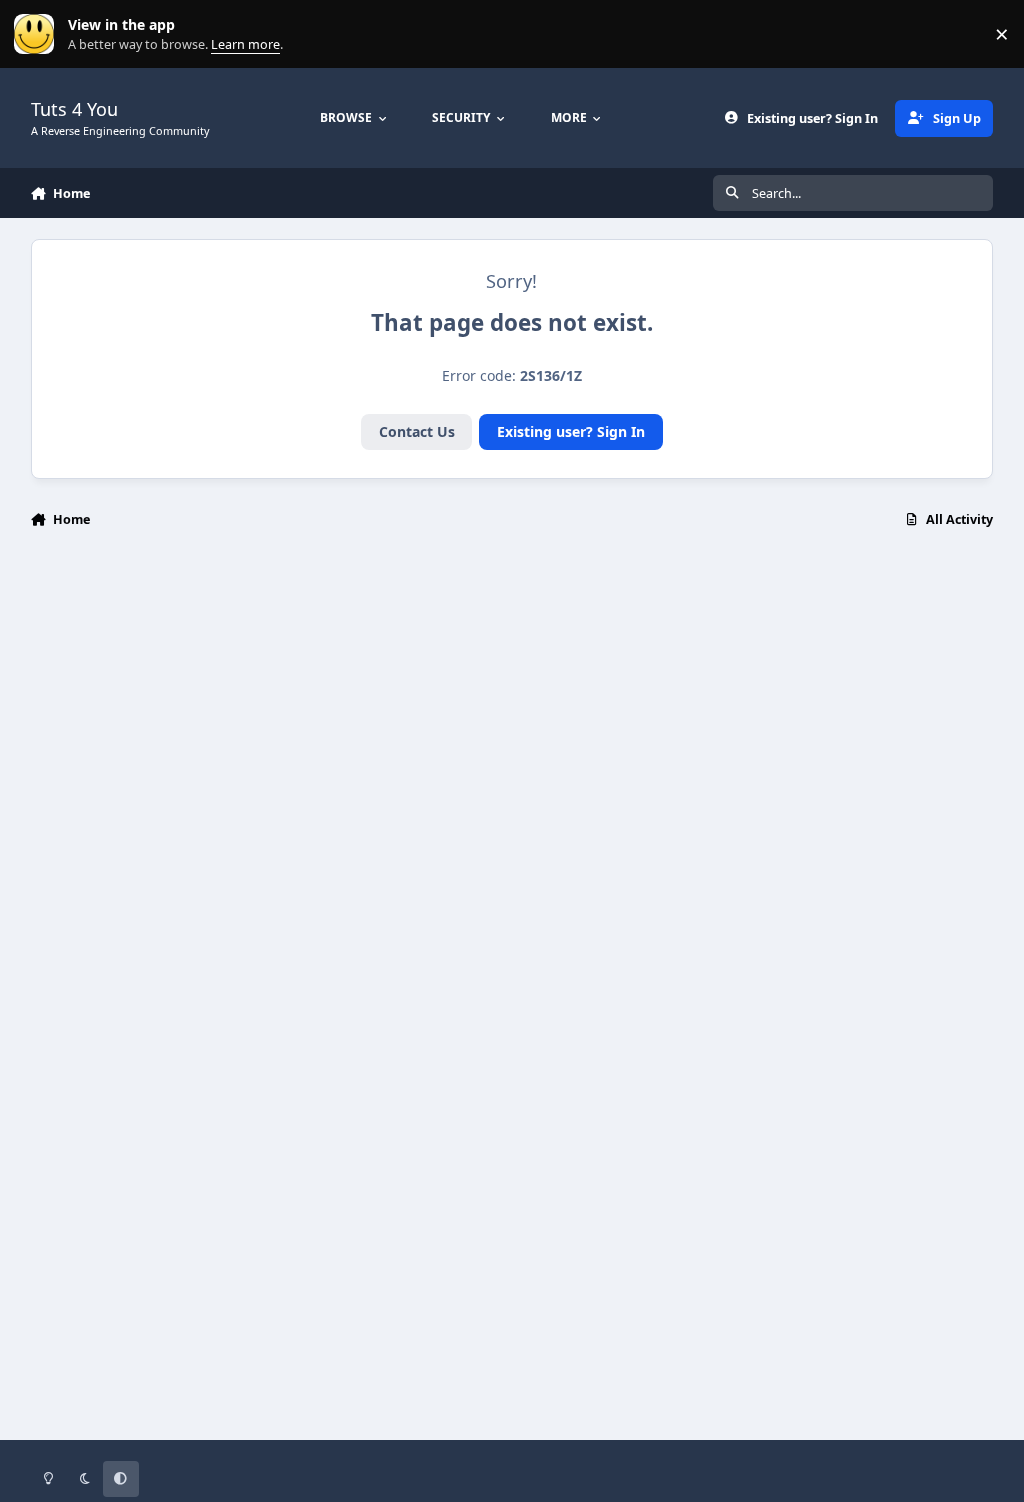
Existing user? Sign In (571, 431)
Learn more (38, 34)
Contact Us (417, 431)
